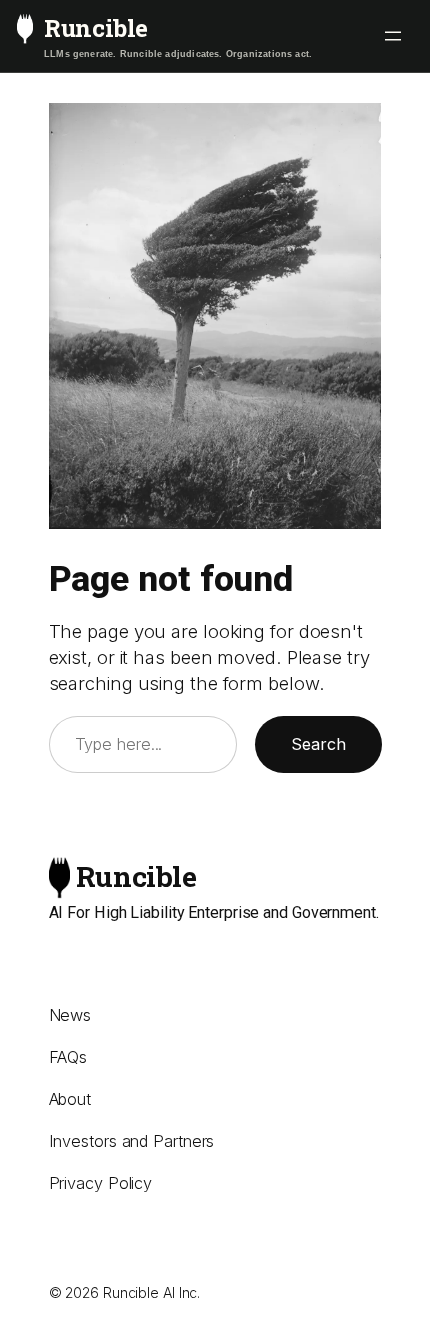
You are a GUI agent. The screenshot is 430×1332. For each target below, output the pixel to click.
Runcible (96, 28)
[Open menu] (393, 36)
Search (318, 744)
